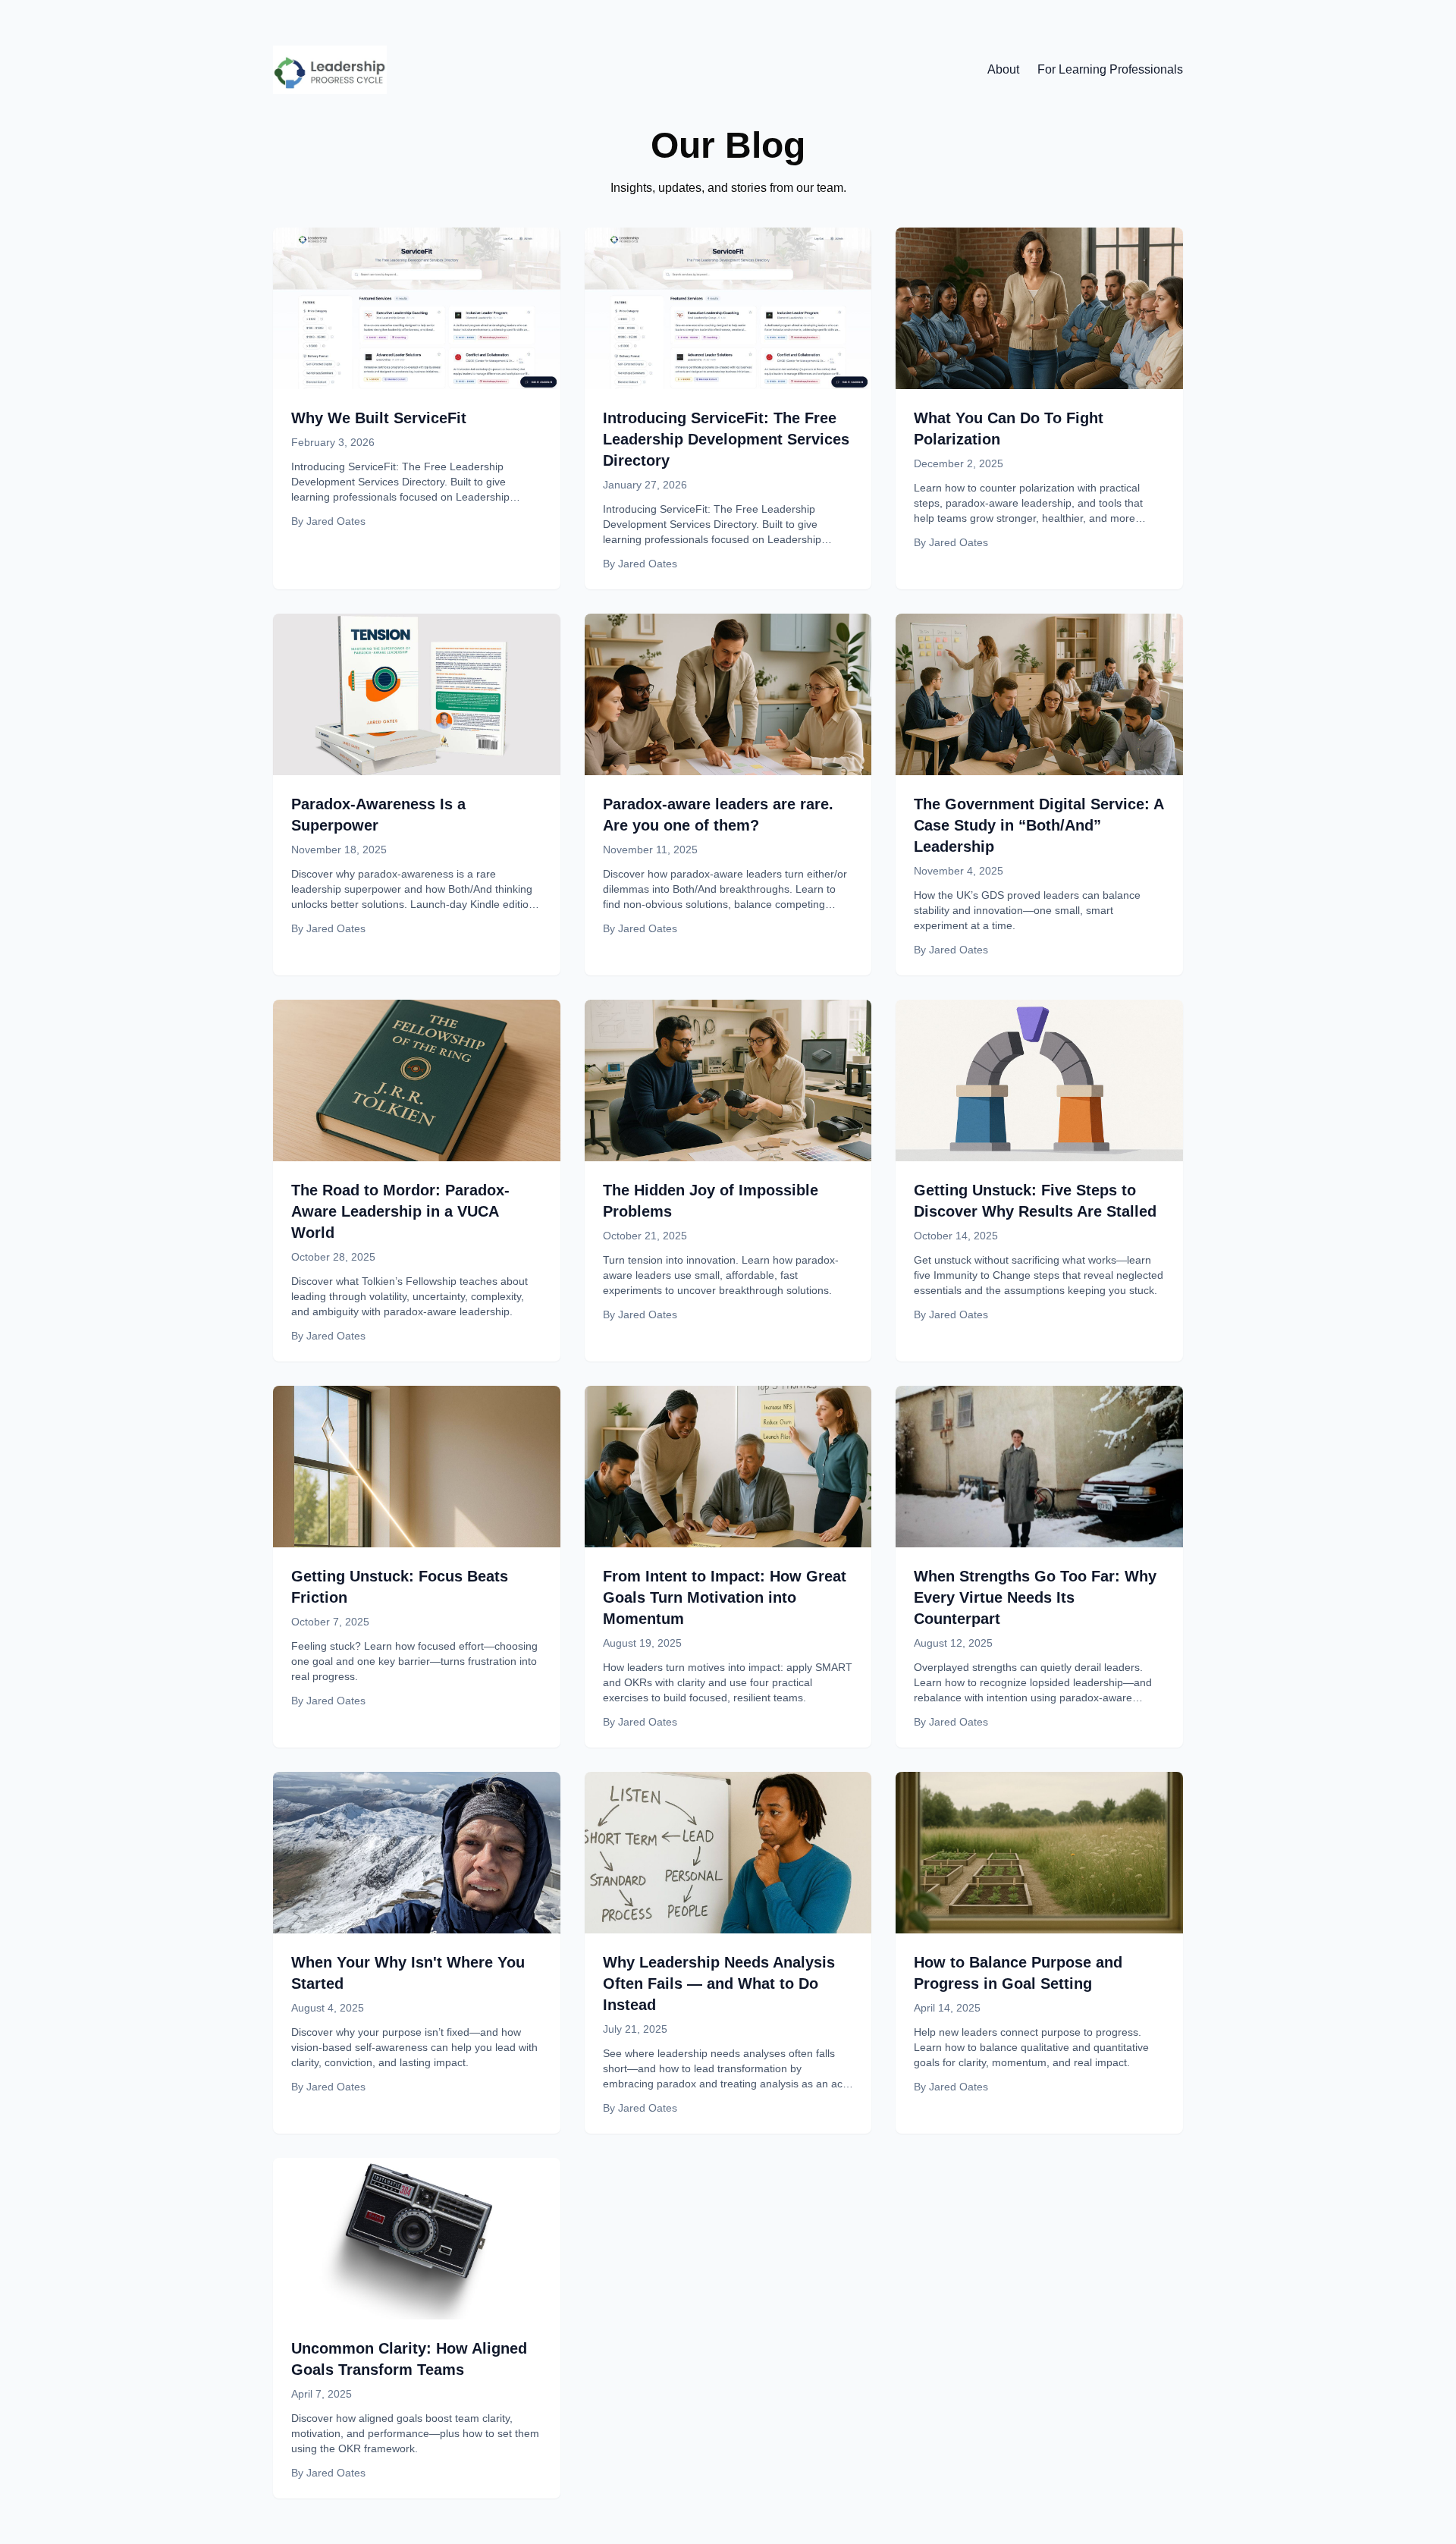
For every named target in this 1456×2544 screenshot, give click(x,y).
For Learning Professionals (1110, 69)
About (1003, 69)
